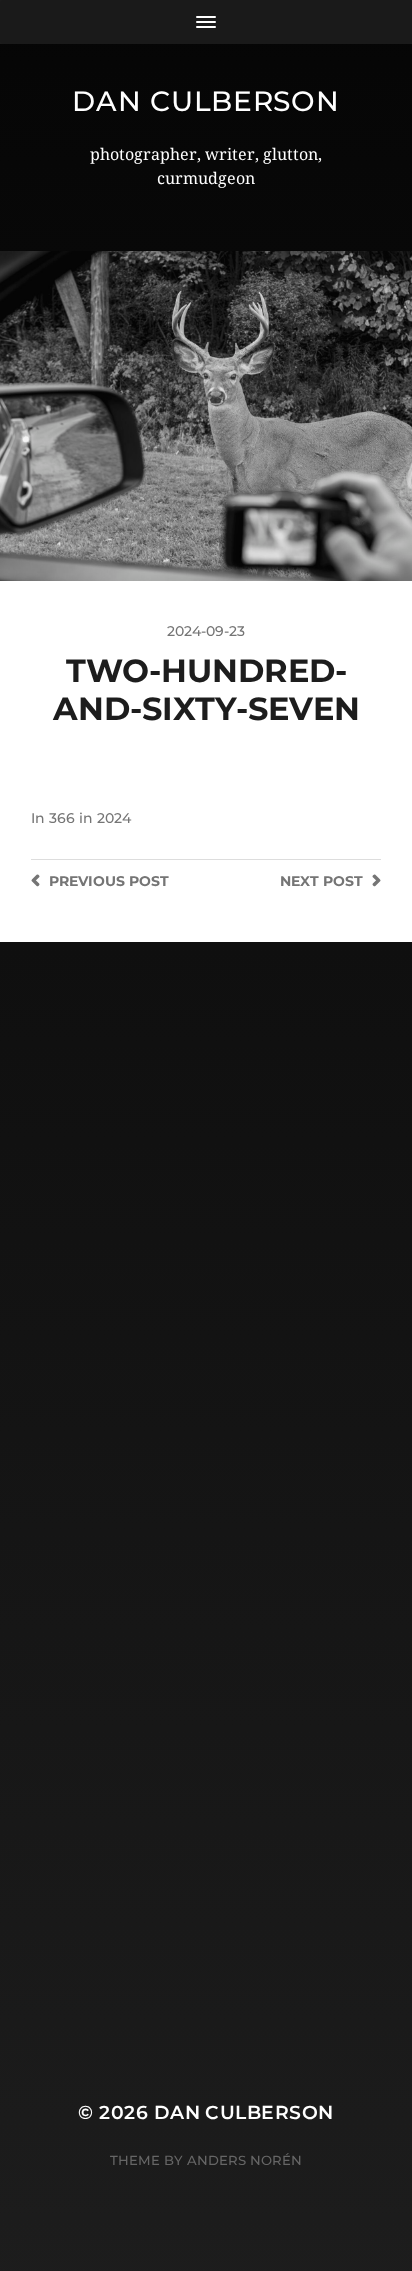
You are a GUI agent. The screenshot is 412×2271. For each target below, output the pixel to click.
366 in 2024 (90, 818)
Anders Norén (244, 2160)
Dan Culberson (205, 101)
